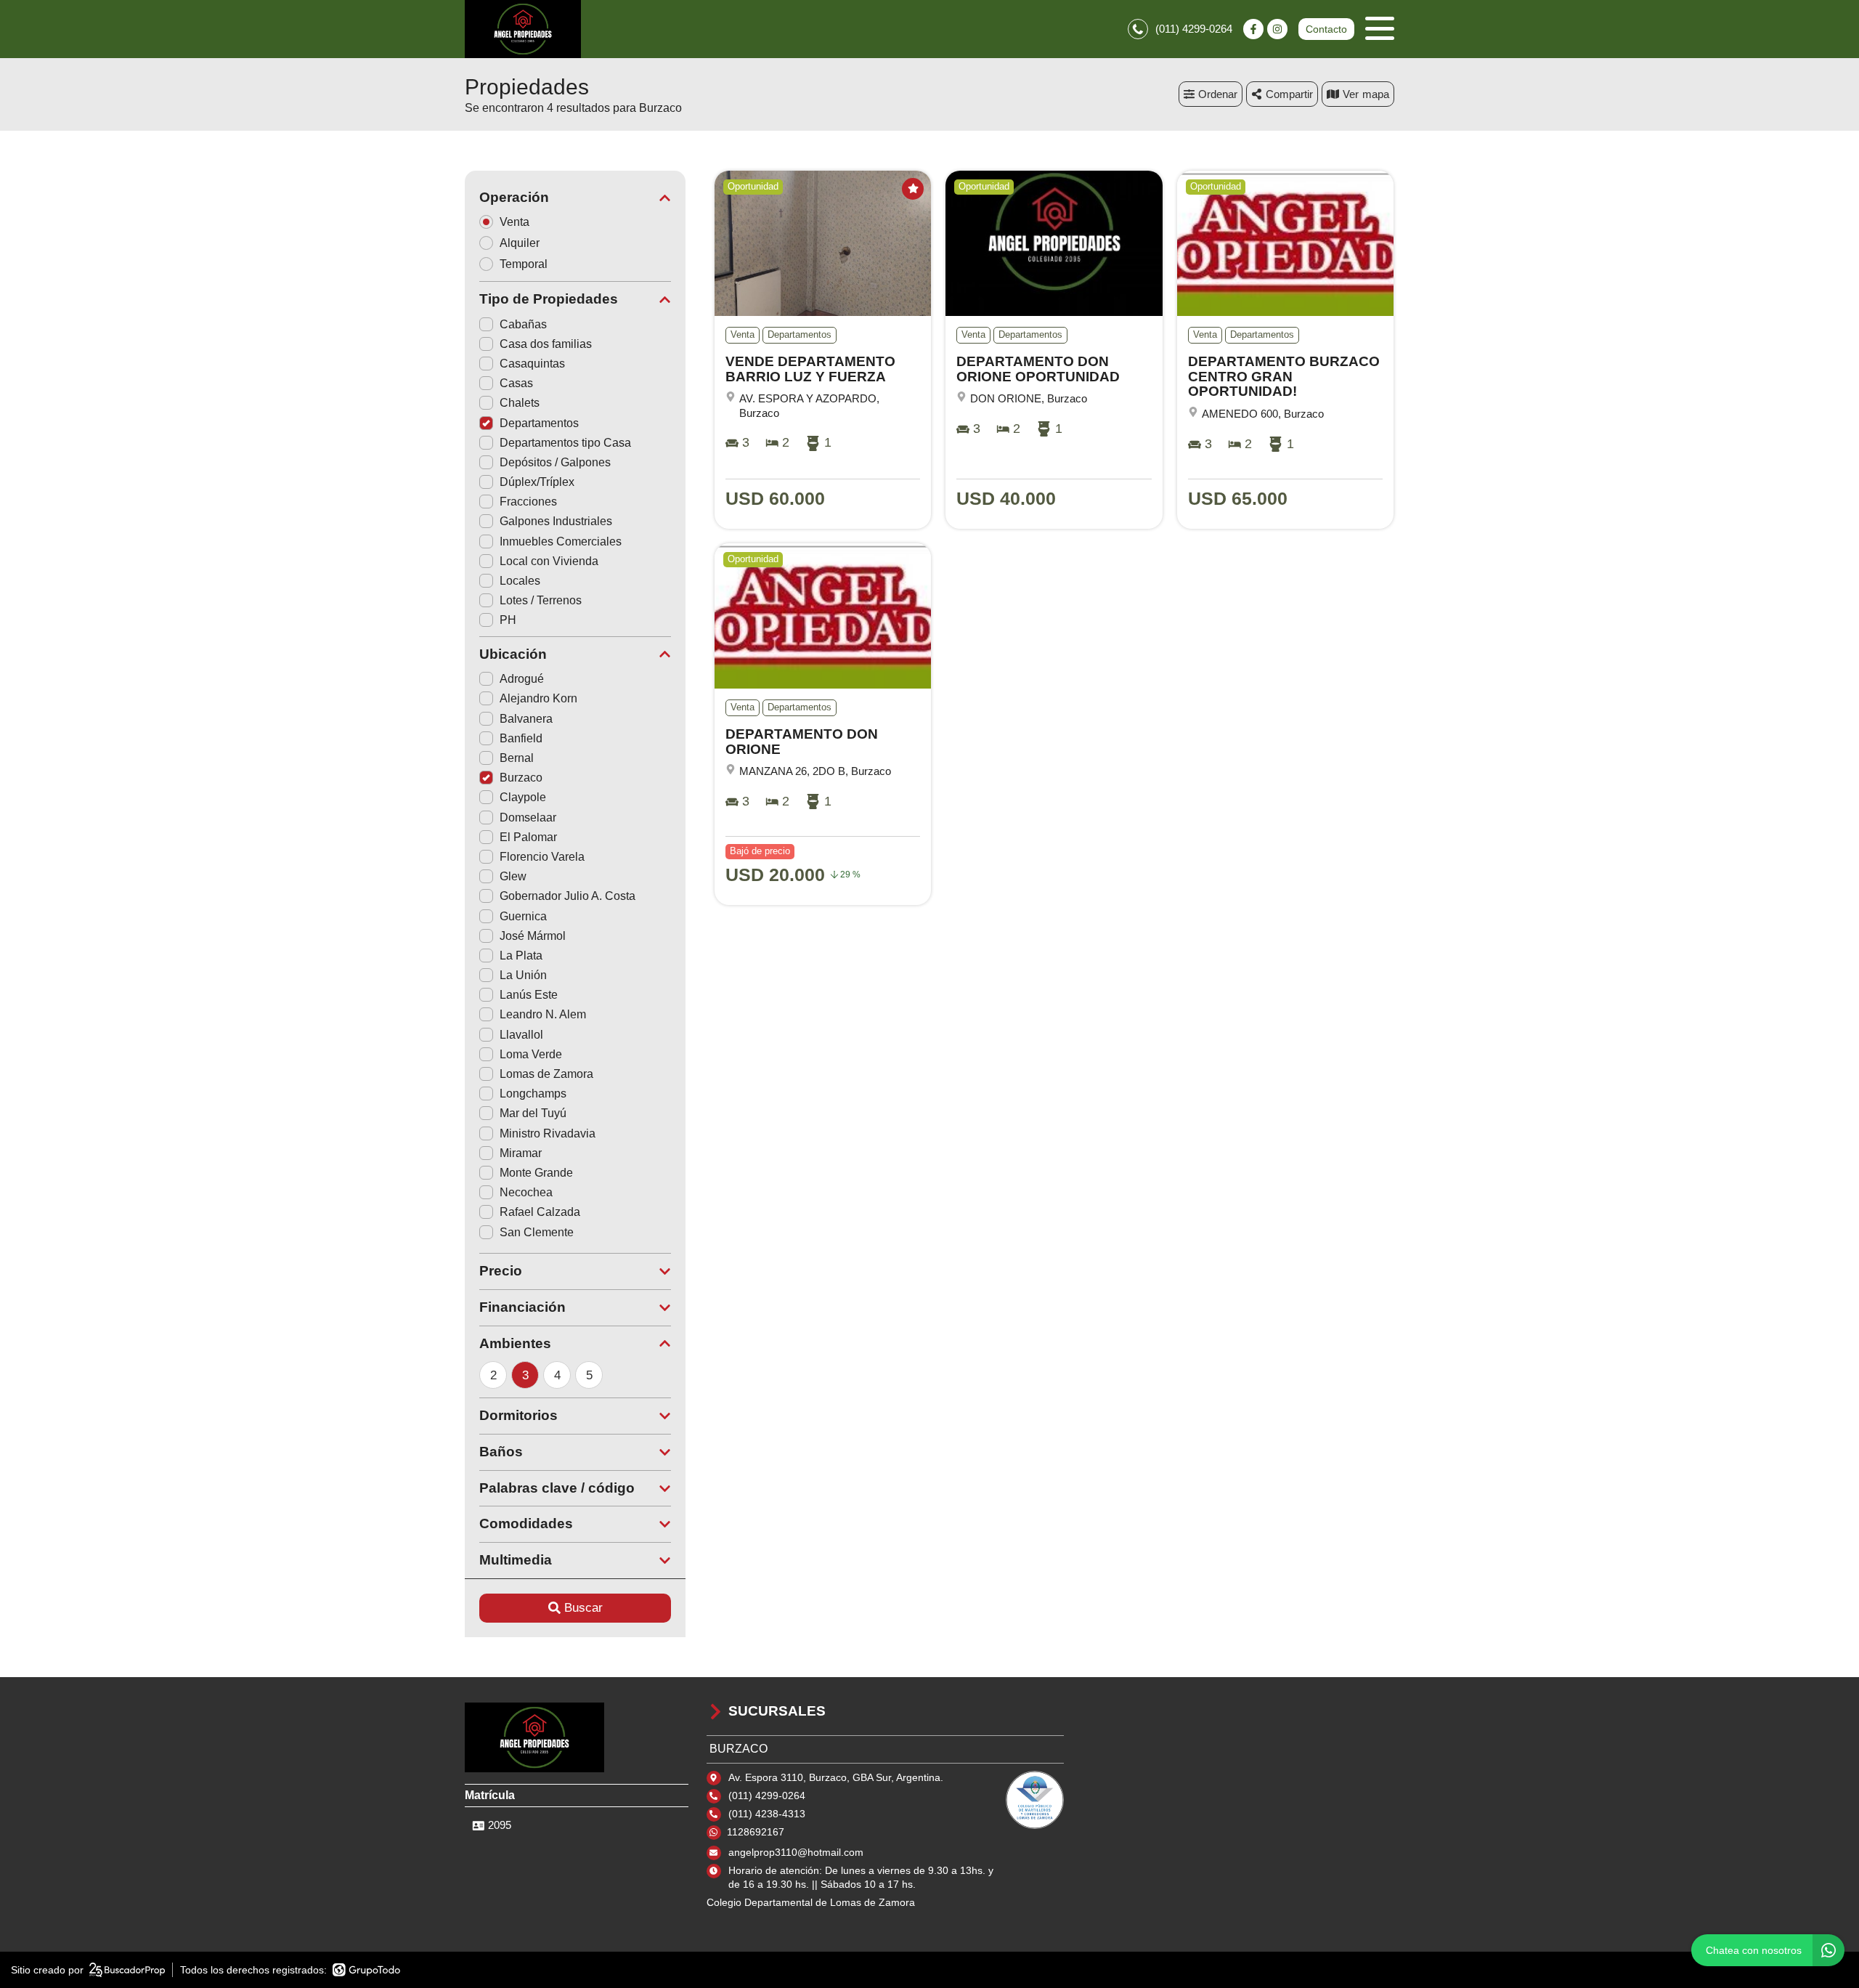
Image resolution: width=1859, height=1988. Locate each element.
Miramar (521, 1153)
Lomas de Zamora (546, 1074)
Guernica (523, 916)
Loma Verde (531, 1054)
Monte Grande (536, 1173)
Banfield (521, 738)
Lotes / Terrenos (541, 600)
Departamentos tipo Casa (565, 443)
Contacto (1326, 29)
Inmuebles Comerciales (561, 541)
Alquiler (520, 243)
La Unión (523, 975)
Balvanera (526, 719)
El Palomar (528, 837)
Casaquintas (532, 364)
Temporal (524, 264)
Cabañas (523, 324)
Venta (514, 222)
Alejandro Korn (538, 698)
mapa (1376, 94)
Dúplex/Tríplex (537, 482)
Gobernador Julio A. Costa (568, 896)
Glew (513, 876)
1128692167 (756, 1832)
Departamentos (539, 423)
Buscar (583, 1608)
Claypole (523, 797)
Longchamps (533, 1094)
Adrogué (522, 679)
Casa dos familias (546, 344)
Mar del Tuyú (533, 1113)
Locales (520, 581)
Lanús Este (529, 995)
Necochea (526, 1192)
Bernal (517, 758)
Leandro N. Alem (543, 1014)
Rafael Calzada (540, 1212)
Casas (516, 383)
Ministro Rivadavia (548, 1133)
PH (508, 620)
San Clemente (537, 1232)
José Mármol (533, 936)
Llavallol (521, 1035)
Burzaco (521, 778)
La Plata (521, 956)
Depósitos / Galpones (555, 462)
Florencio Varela (542, 857)
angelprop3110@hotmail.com (796, 1852)
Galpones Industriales (556, 521)
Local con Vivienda (549, 561)
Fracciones (528, 502)
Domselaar (528, 817)
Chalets (520, 403)
